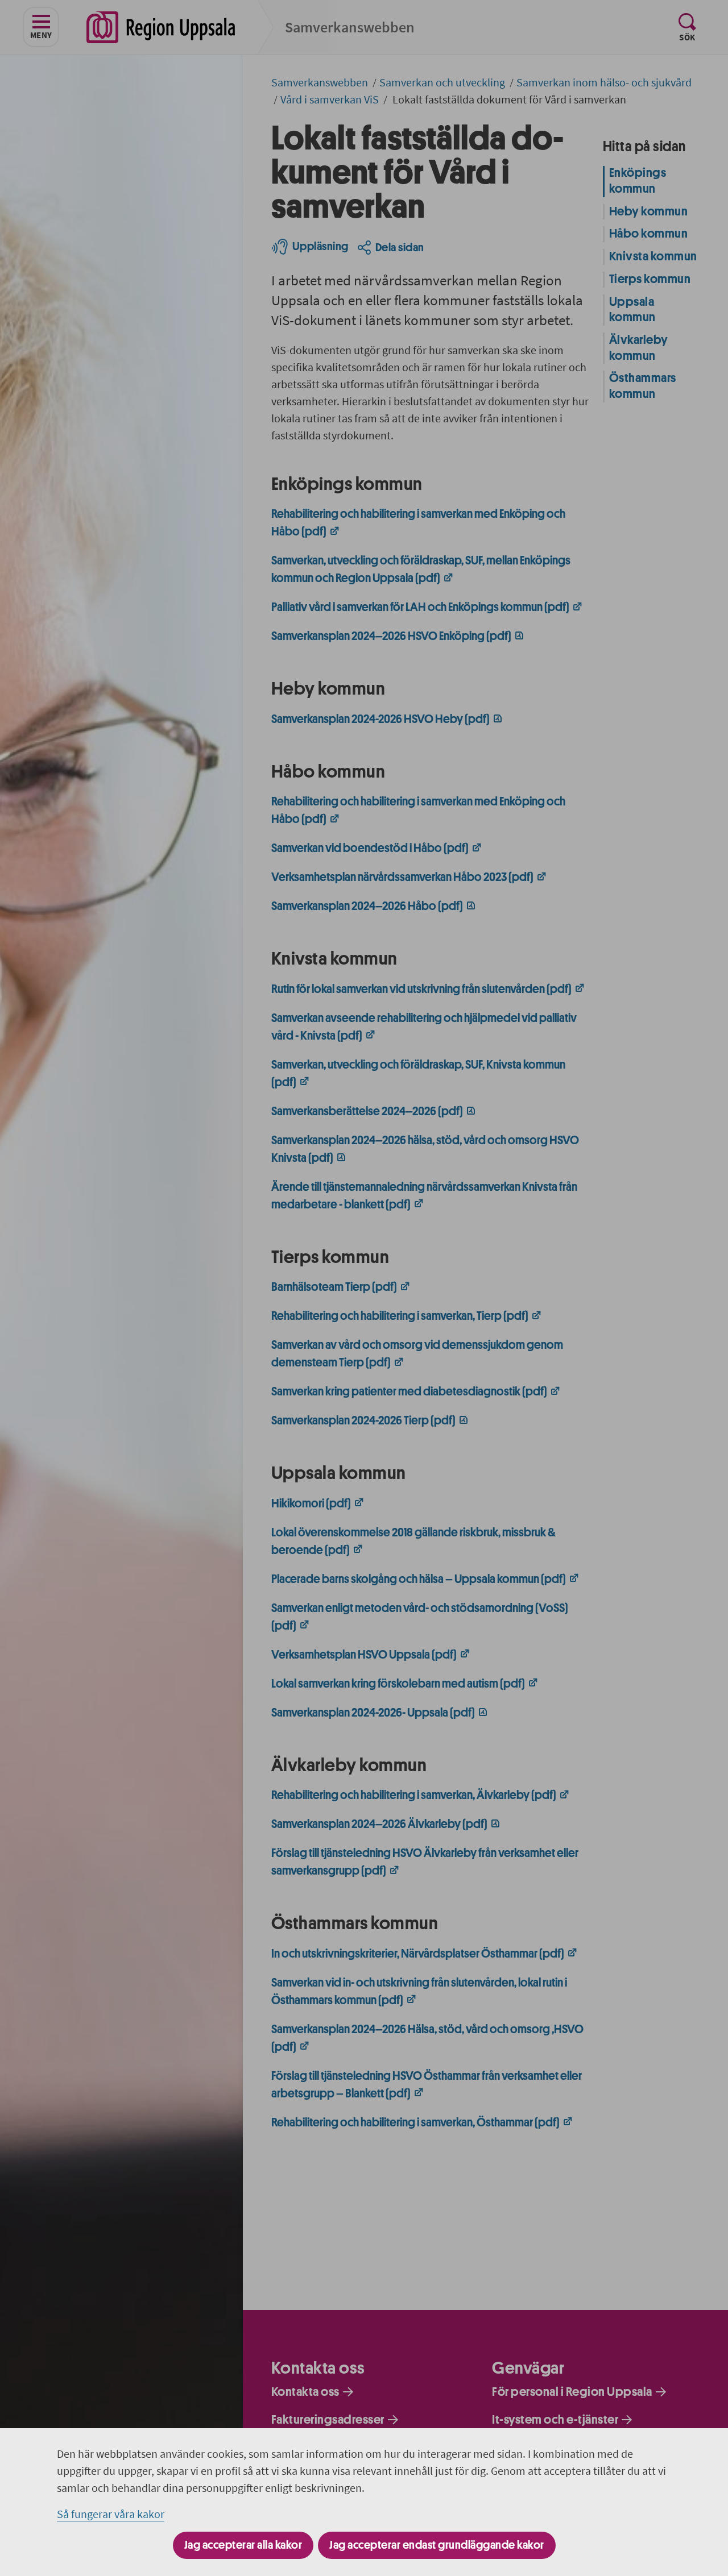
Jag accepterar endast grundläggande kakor (437, 2545)
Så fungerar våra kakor (111, 2514)
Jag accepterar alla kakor (243, 2545)
